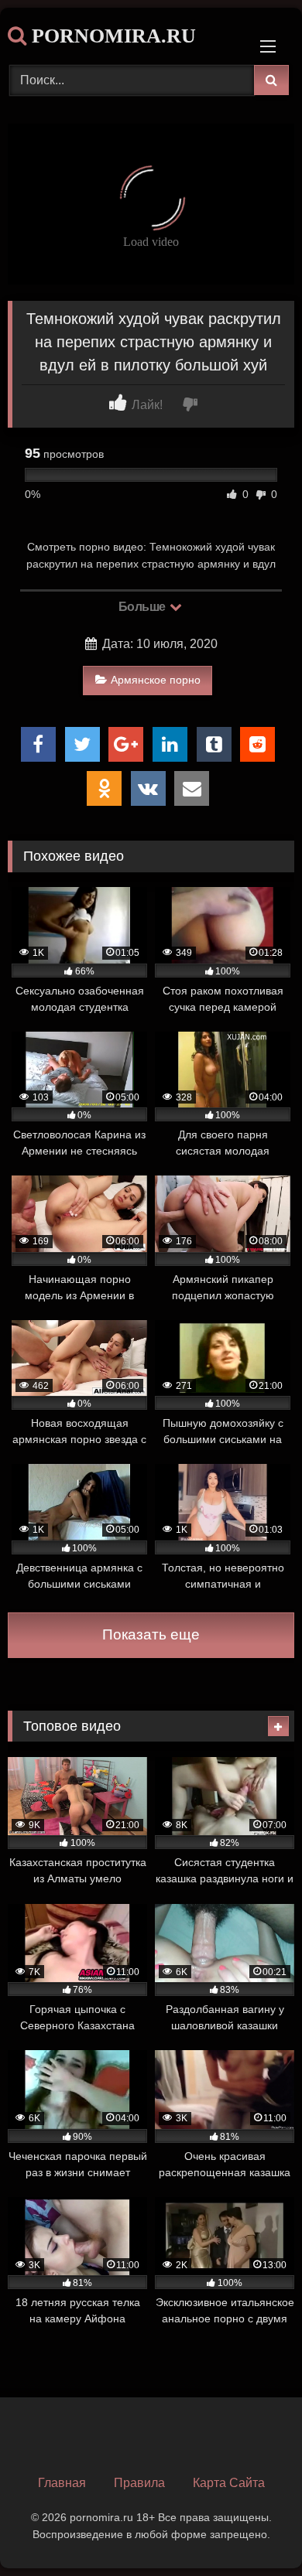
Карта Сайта (229, 2483)
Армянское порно (156, 680)
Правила (139, 2483)
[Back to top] (254, 2530)
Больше (144, 607)
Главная (62, 2483)
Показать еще (151, 1634)
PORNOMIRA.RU (111, 36)
